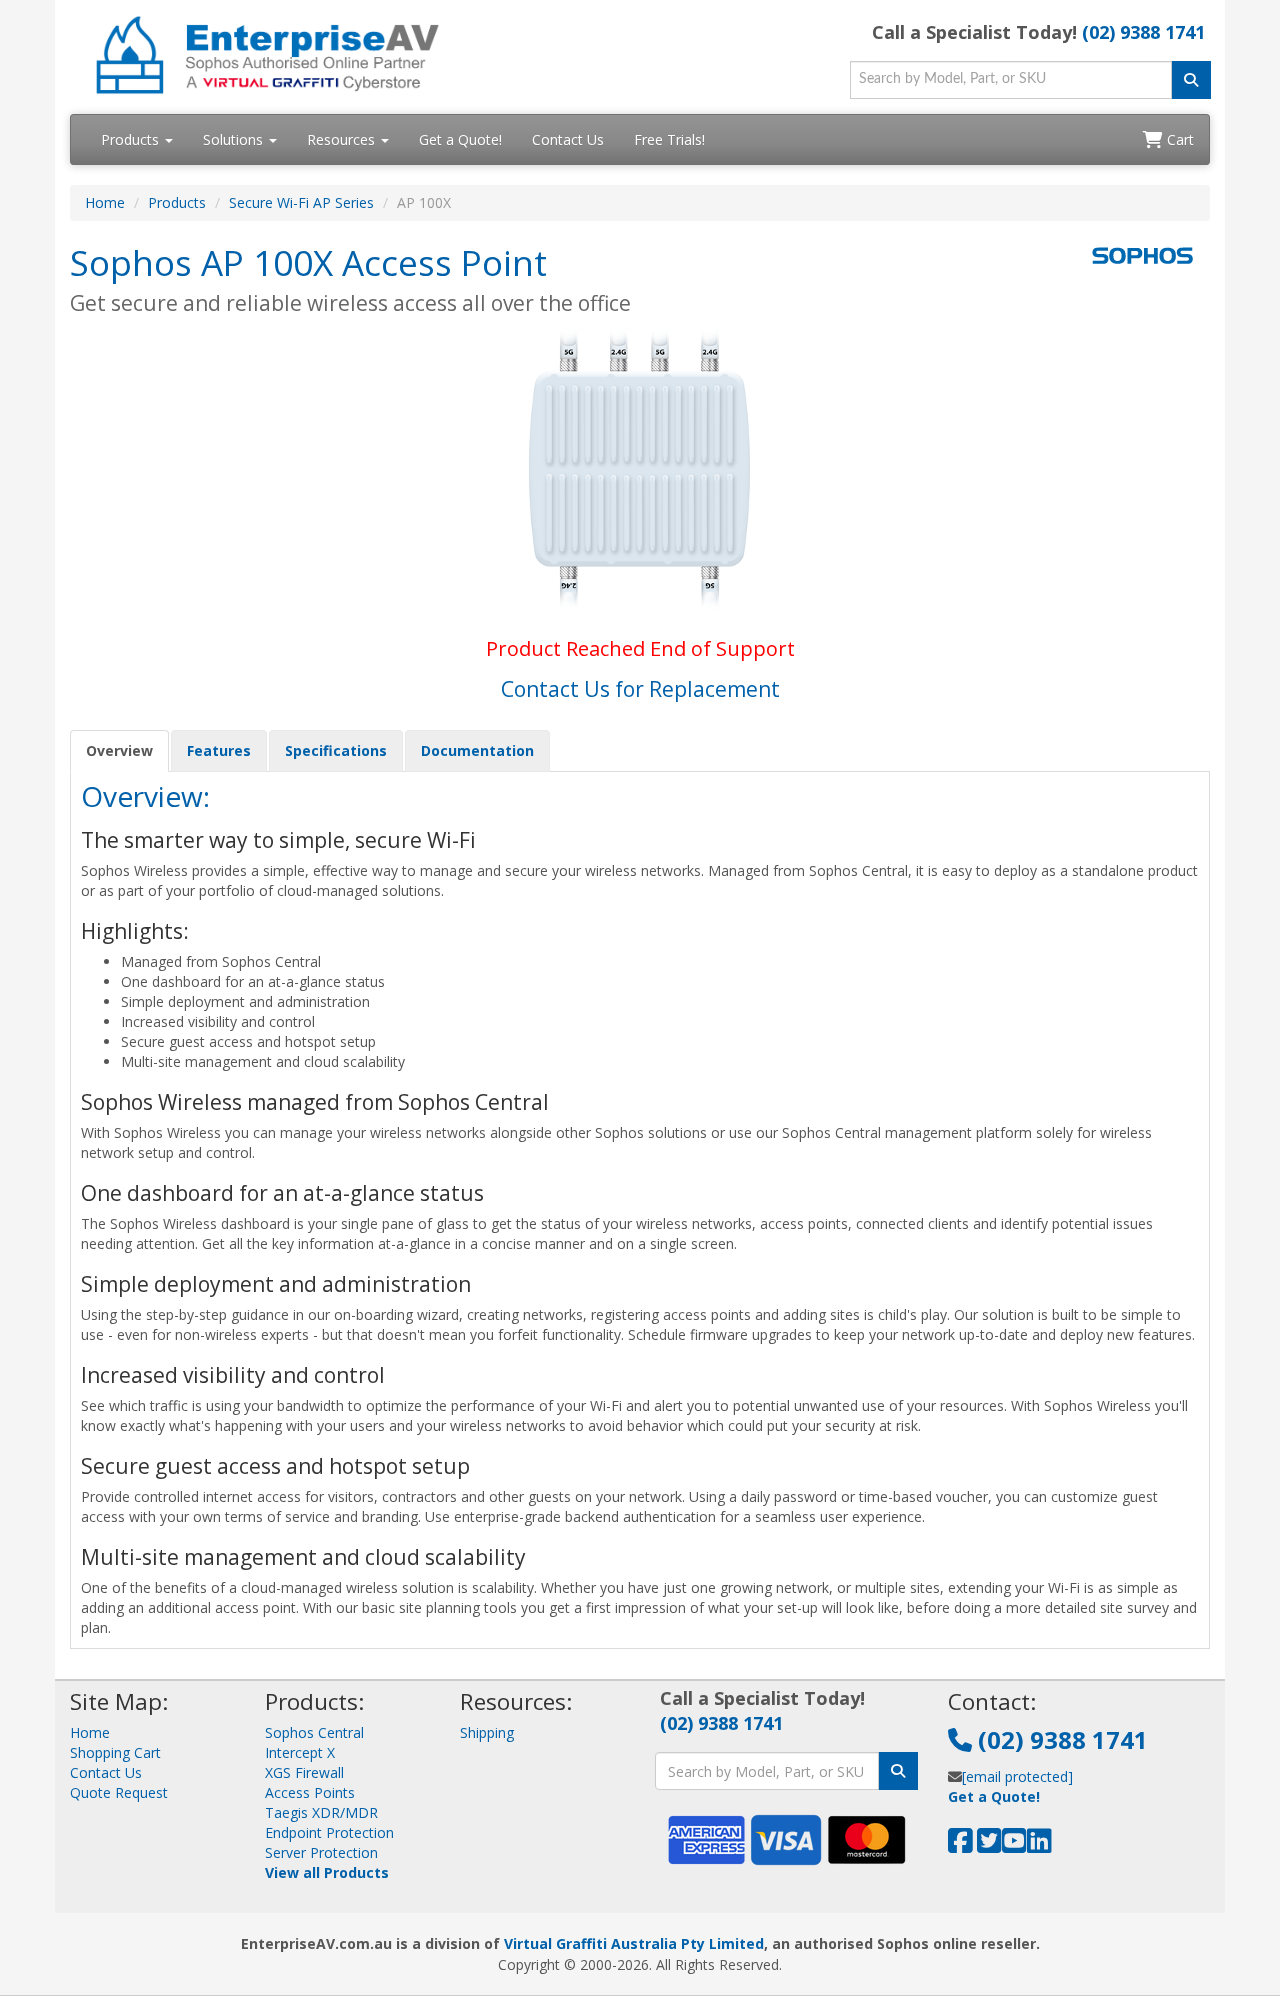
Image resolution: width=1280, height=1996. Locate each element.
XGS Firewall (304, 1772)
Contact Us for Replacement (640, 689)
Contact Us (568, 139)
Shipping (487, 1732)
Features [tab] (219, 750)
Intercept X (300, 1752)
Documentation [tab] (477, 750)
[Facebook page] (960, 1845)
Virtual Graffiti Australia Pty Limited (634, 1943)
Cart (1178, 139)
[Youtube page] (1014, 1845)
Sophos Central (314, 1732)
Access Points (310, 1792)
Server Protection (321, 1852)
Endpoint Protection (329, 1832)
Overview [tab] (119, 750)
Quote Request (119, 1792)
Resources (343, 139)
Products (132, 139)
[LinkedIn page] (1039, 1845)
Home (105, 202)
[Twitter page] (989, 1845)
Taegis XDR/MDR (321, 1812)
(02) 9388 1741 (1143, 32)
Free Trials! (669, 139)
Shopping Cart (115, 1752)
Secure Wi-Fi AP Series (301, 202)
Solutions (235, 139)
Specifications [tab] (336, 750)
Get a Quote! (460, 139)
